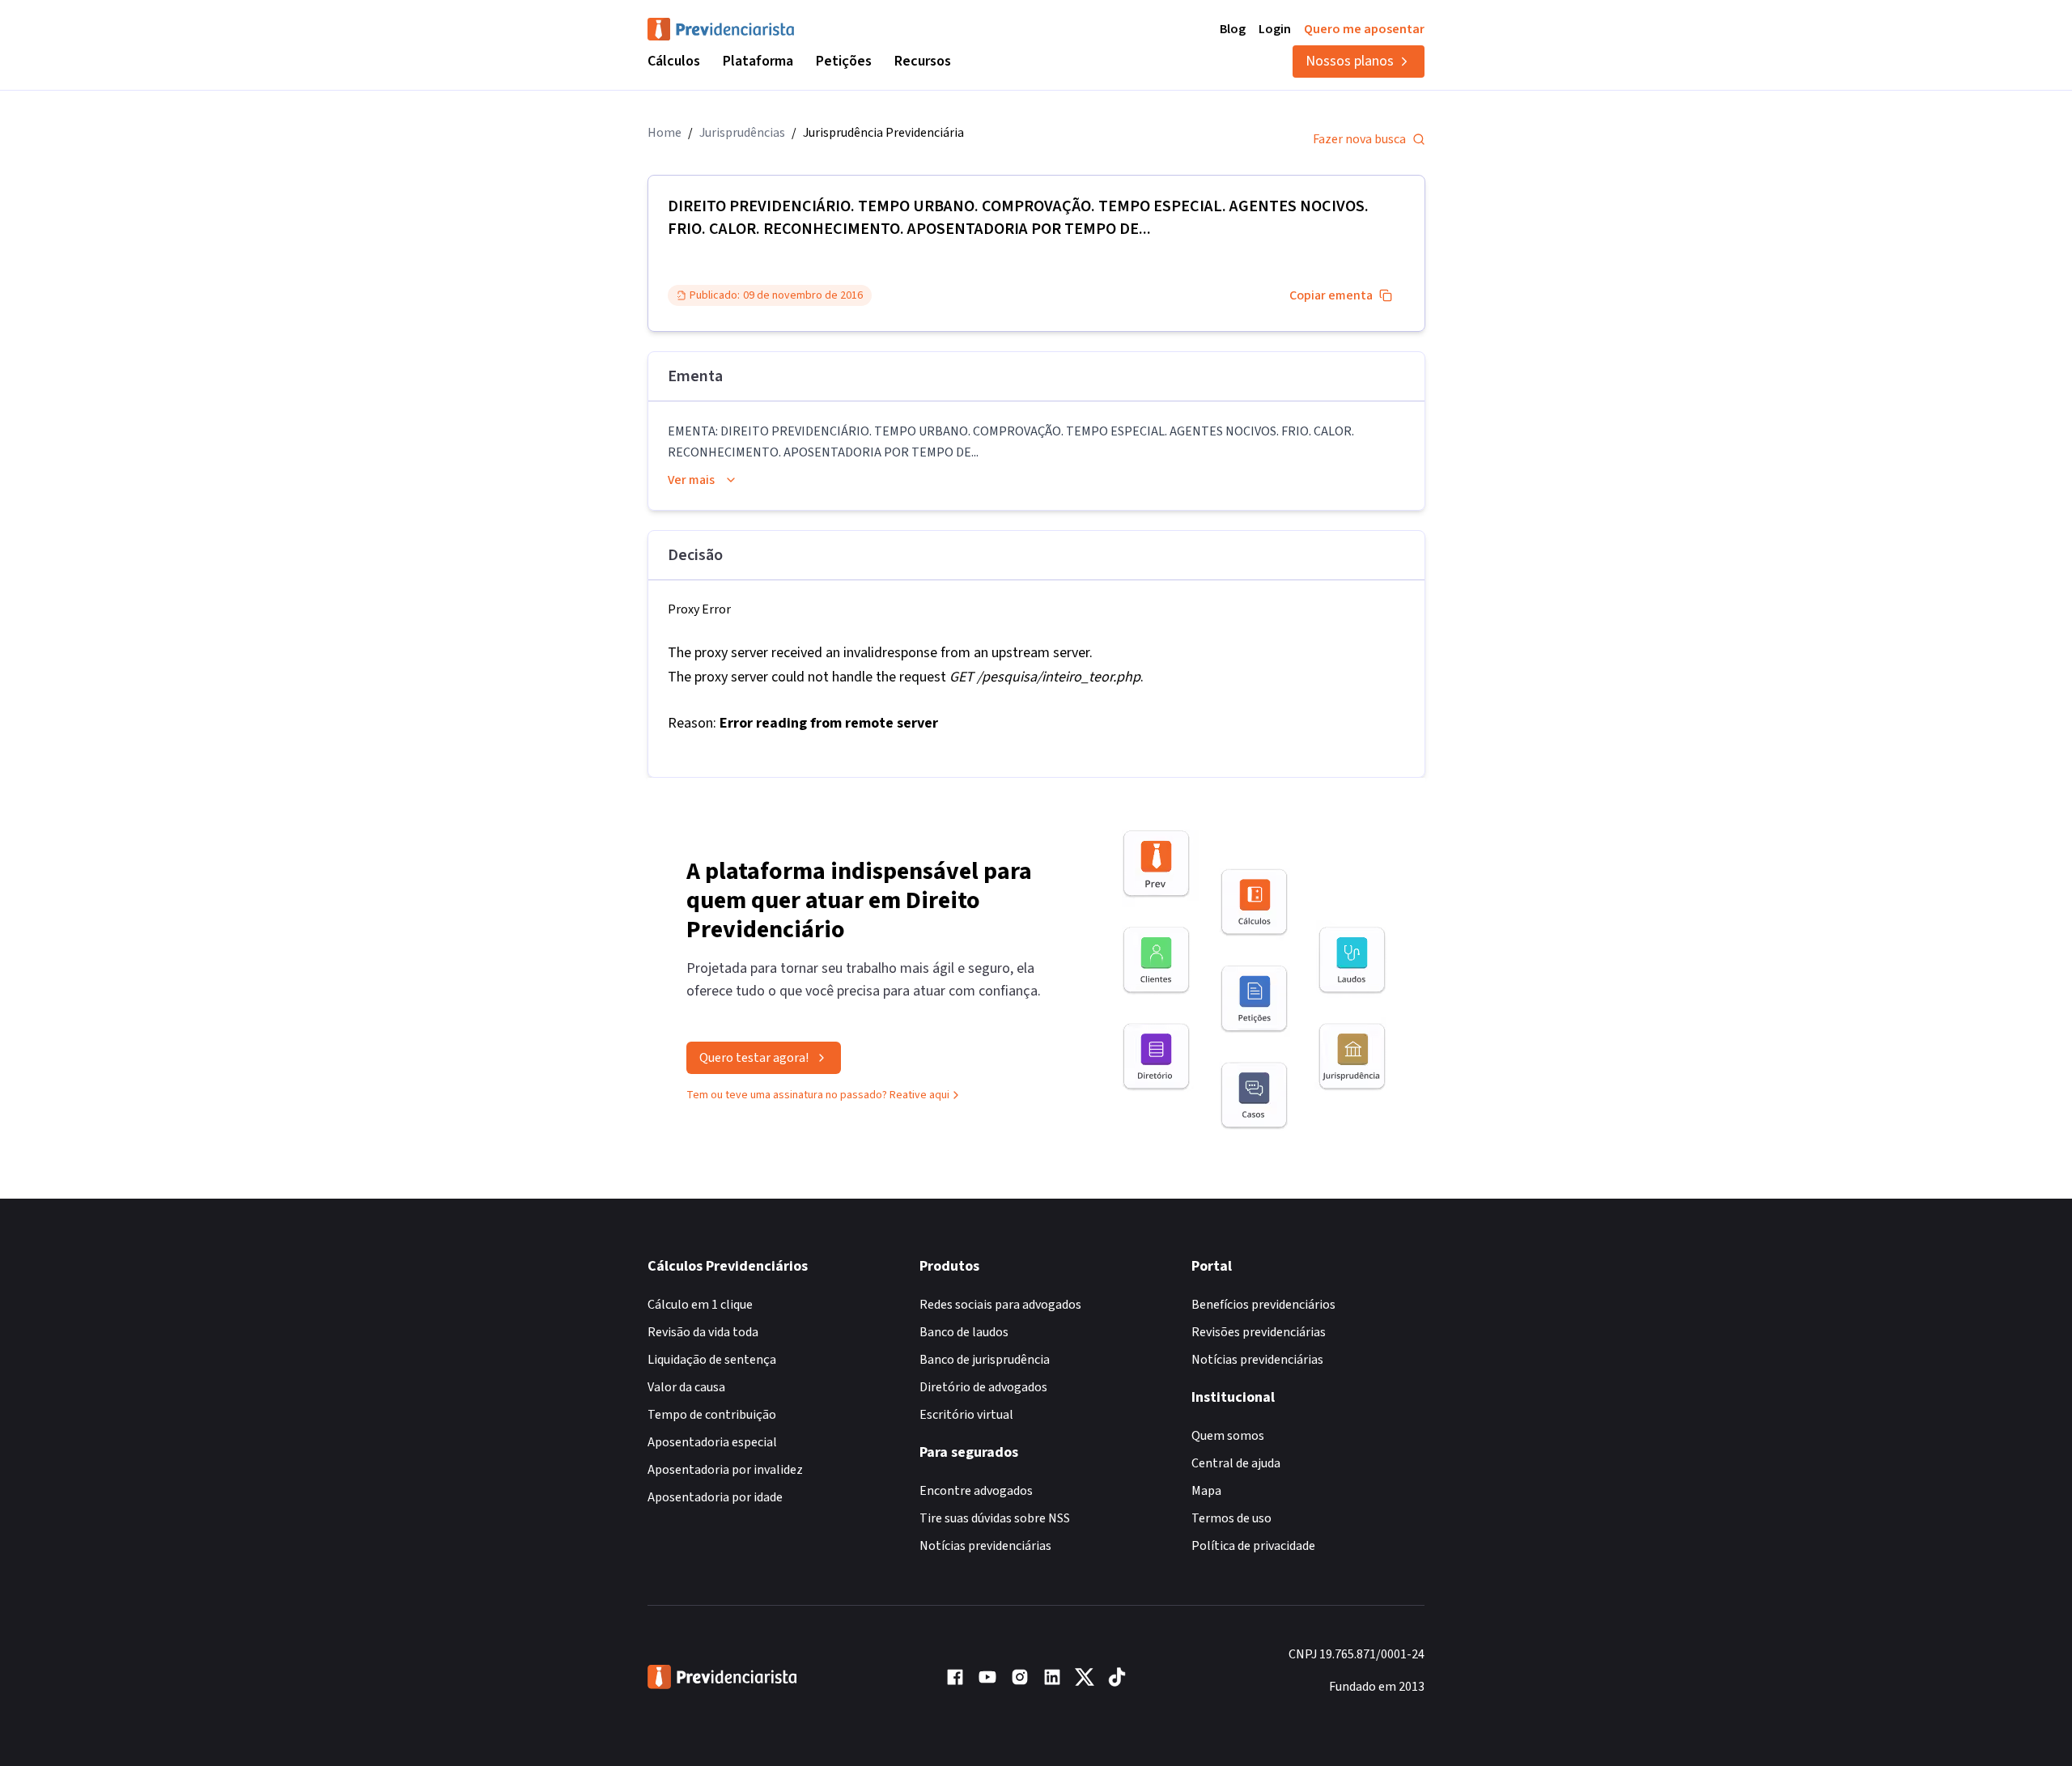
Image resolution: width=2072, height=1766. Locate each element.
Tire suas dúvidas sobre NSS (995, 1518)
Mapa (1206, 1491)
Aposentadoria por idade (715, 1497)
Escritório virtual (966, 1415)
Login (1275, 29)
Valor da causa (686, 1387)
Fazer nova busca (1359, 139)
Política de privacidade (1253, 1546)
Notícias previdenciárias (985, 1546)
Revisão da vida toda (703, 1332)
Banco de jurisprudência (985, 1360)
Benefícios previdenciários (1263, 1305)
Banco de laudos (964, 1332)
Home (664, 133)
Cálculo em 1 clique (700, 1305)
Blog (1233, 29)
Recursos (923, 61)
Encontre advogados (976, 1491)
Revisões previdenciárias (1259, 1332)
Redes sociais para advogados (1000, 1305)
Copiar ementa (1331, 295)
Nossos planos (1350, 61)
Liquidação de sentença (712, 1360)
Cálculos (674, 61)
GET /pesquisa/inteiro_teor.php (1045, 677)
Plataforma (758, 61)
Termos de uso (1231, 1518)
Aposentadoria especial (712, 1442)
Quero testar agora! (754, 1058)
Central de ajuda (1236, 1463)
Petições (844, 61)
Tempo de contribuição (712, 1415)
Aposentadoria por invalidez (725, 1470)
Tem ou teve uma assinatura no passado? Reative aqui (818, 1095)
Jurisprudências (742, 133)
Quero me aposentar (1364, 29)
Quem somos (1228, 1436)
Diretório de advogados (983, 1387)
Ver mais (691, 480)
